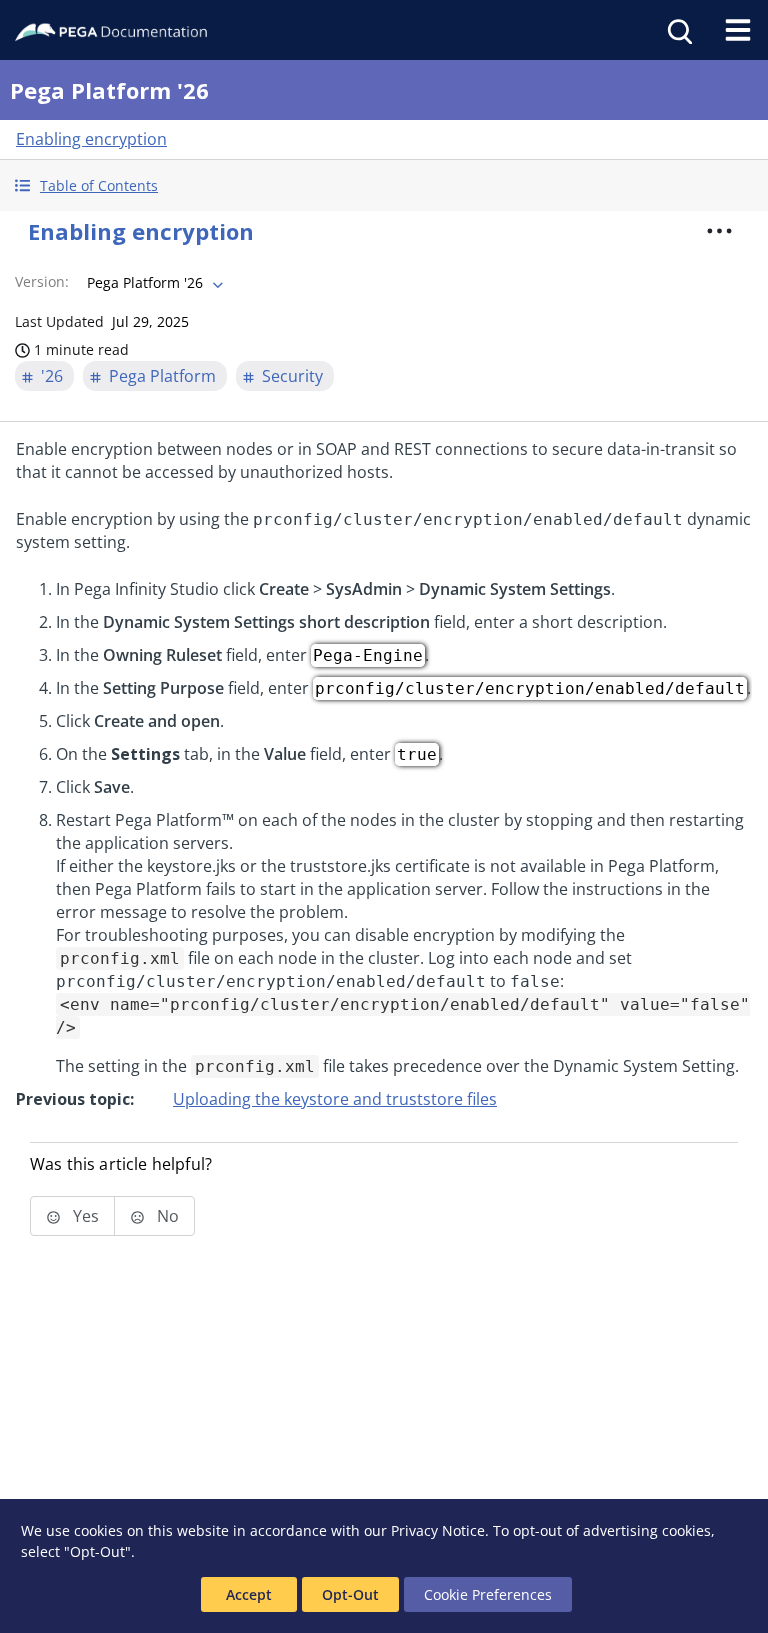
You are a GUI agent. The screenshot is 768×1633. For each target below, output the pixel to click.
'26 (52, 376)
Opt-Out (350, 1594)
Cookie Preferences (488, 1594)
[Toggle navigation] (738, 30)
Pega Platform (162, 376)
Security (292, 376)
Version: (42, 281)
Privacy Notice (438, 1530)
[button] (384, 185)
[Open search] (678, 30)
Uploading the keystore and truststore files (335, 1099)
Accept (249, 1594)
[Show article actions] (720, 231)
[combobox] (153, 283)
